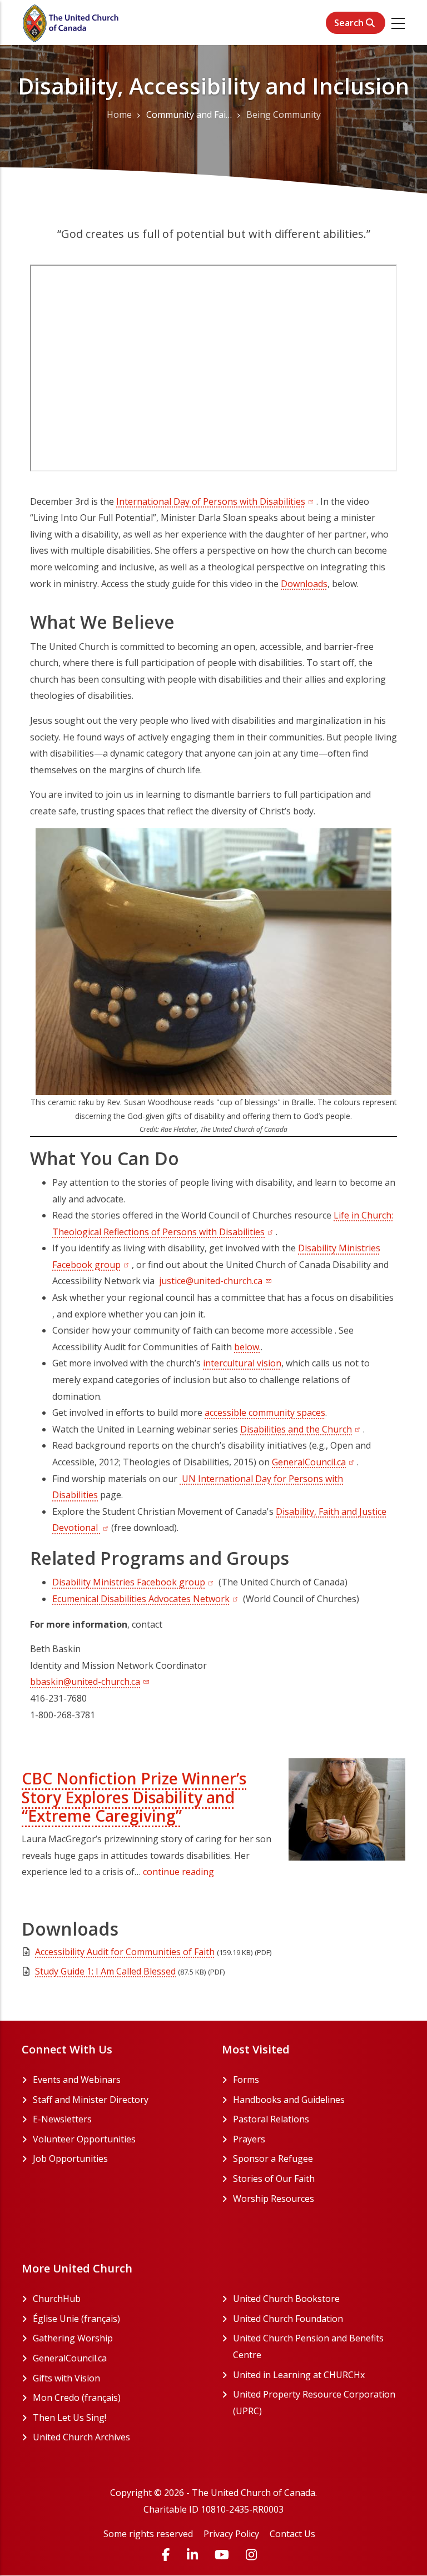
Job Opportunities (70, 2159)
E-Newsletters (62, 2119)
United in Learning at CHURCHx (319, 2375)
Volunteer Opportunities (84, 2139)
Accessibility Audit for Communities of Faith (125, 1952)
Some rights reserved (148, 2534)
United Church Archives (119, 2437)
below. (247, 1347)
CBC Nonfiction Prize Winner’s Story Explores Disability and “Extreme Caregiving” (134, 1797)
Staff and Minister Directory (91, 2100)
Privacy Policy (231, 2534)
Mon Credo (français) (119, 2398)
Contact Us (292, 2534)
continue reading (178, 1872)
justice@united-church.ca (211, 1281)
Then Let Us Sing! (112, 2418)
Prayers (249, 2139)
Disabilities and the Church (302, 1429)
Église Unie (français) (119, 2319)
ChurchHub (99, 2299)
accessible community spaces (265, 1413)
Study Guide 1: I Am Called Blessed (105, 1971)
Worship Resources (274, 2199)
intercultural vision (242, 1363)
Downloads (304, 584)
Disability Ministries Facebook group (134, 1582)
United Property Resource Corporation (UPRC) (314, 2403)
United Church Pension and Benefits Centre (308, 2346)
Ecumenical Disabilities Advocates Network (147, 1599)
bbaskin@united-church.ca (85, 1682)
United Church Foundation (319, 2319)
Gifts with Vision (109, 2378)
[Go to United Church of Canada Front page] (72, 22)
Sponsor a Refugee (273, 2159)
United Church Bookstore (319, 2299)
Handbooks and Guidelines (289, 2100)
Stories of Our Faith (274, 2179)
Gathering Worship (115, 2338)
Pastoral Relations (271, 2119)
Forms (246, 2080)
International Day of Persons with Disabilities (216, 501)
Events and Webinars (77, 2080)
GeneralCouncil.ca (314, 1462)
